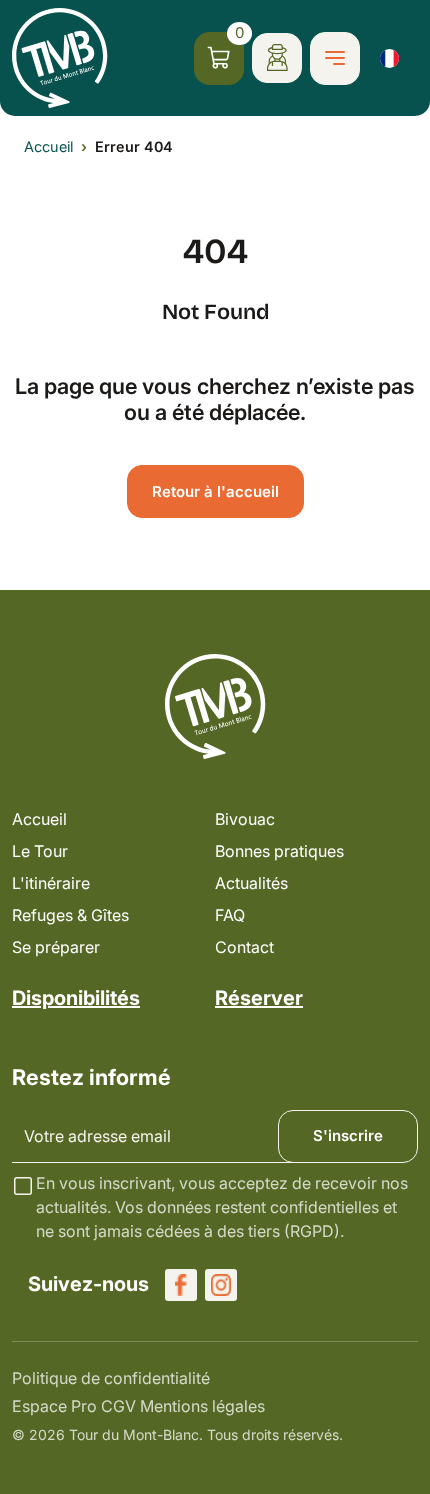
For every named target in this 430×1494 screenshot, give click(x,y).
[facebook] (181, 1285)
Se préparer (56, 947)
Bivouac (245, 819)
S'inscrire (348, 1135)
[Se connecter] (277, 58)
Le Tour (40, 851)
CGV (118, 1406)
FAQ (230, 915)
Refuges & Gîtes (70, 915)
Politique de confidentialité (111, 1378)
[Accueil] (60, 58)
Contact (244, 947)
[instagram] (221, 1285)
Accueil (48, 146)
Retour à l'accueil (215, 491)
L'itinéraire (51, 883)
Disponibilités (76, 998)
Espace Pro (54, 1406)
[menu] (335, 58)
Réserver (259, 998)
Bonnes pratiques (279, 851)
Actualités (251, 883)
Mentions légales (202, 1406)
